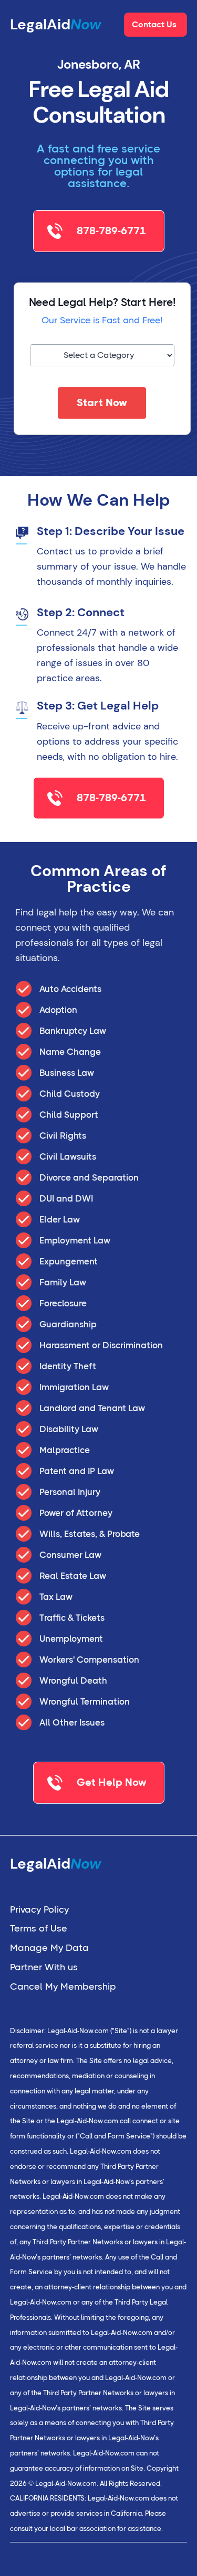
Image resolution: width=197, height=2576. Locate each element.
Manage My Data (49, 1948)
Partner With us (44, 1967)
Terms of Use (39, 1928)
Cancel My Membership (63, 1986)
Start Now (102, 403)
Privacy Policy (39, 1909)
